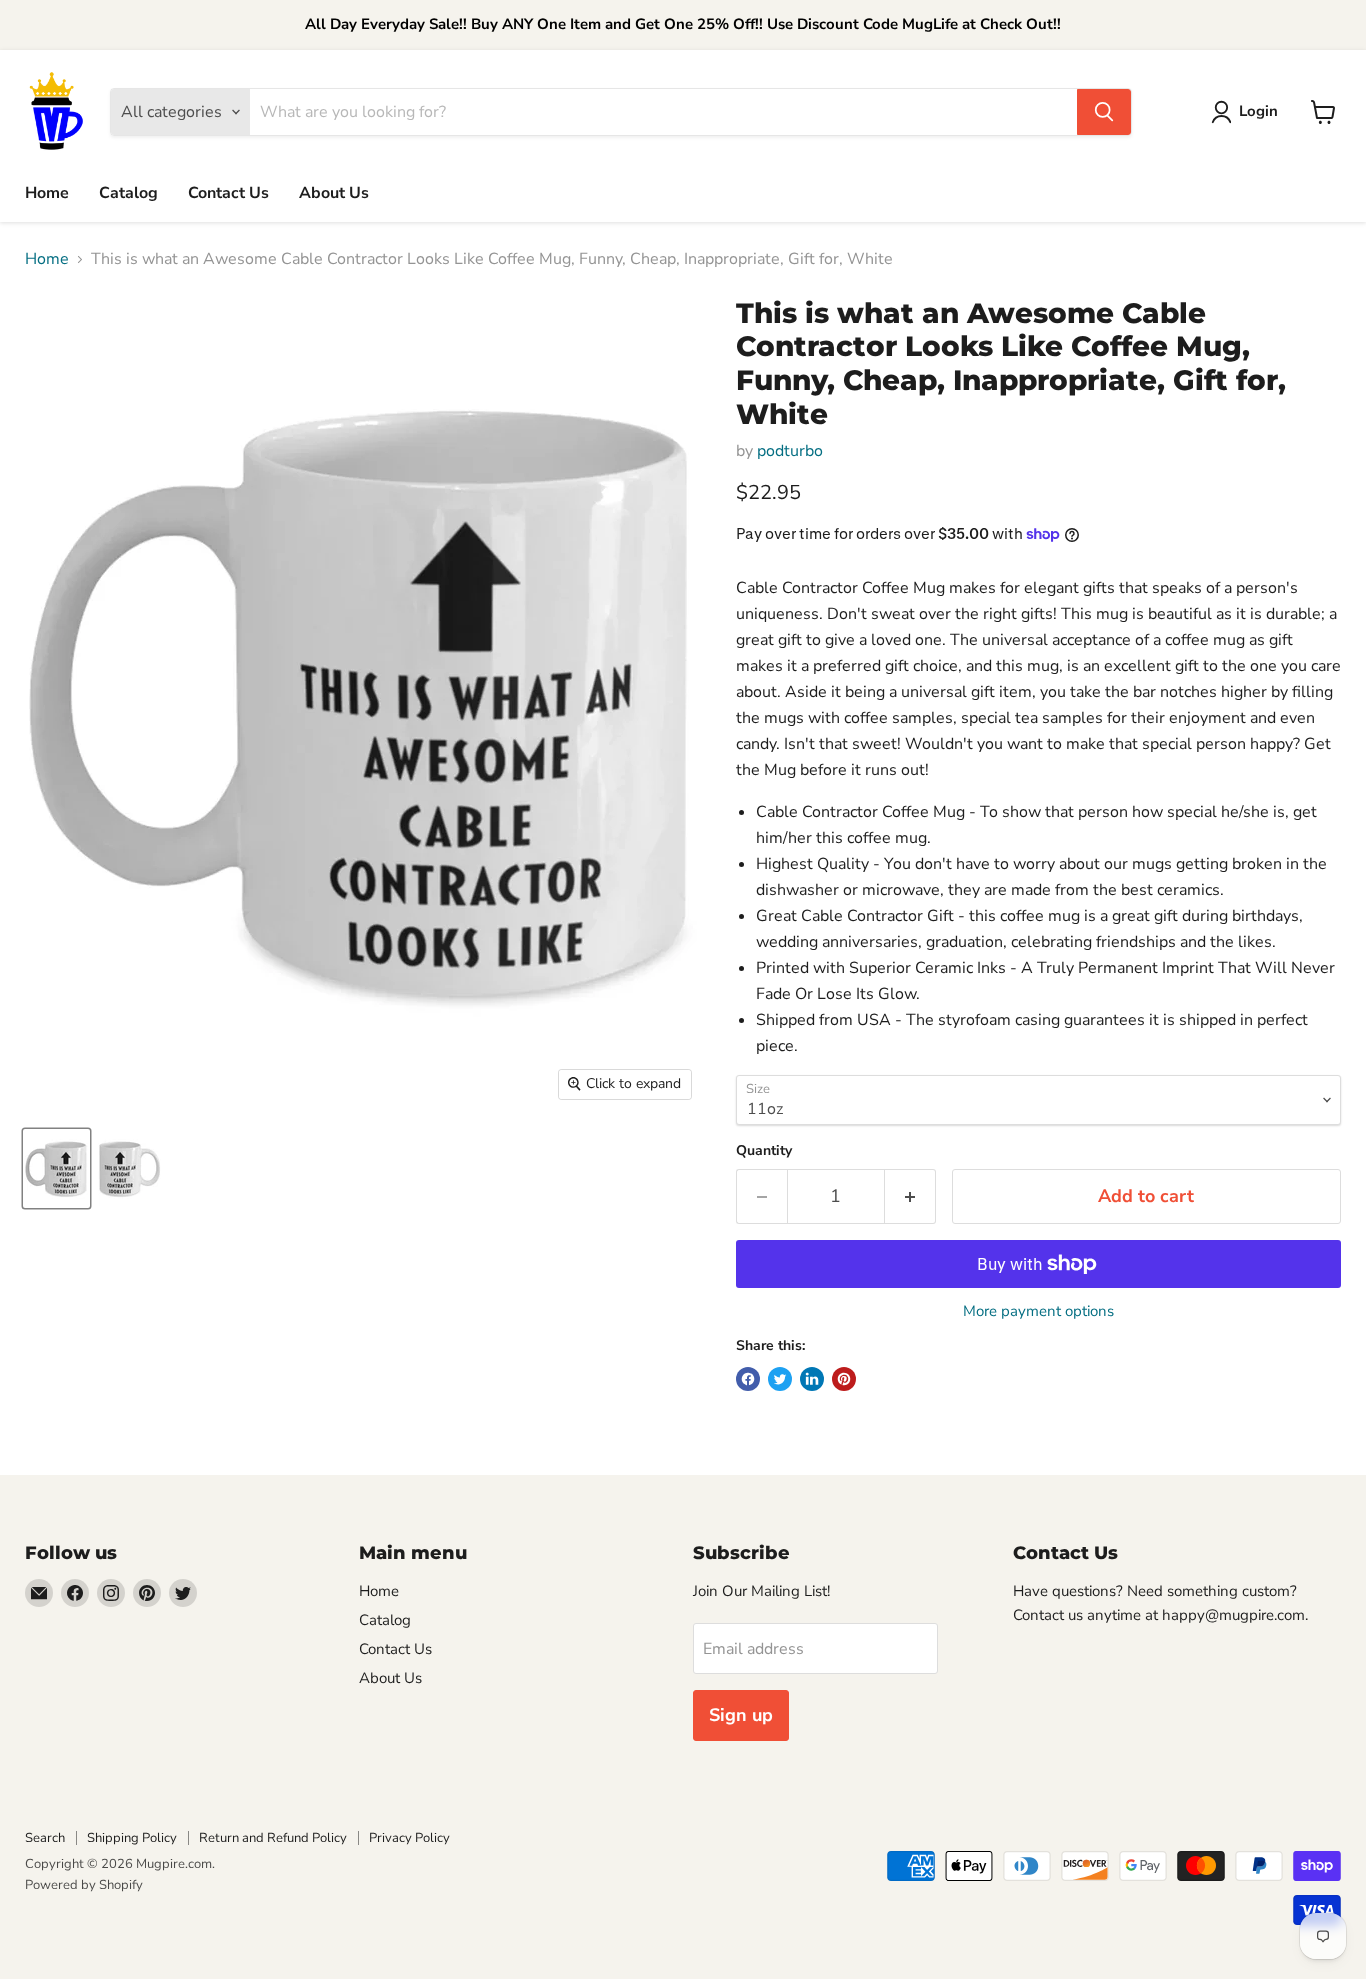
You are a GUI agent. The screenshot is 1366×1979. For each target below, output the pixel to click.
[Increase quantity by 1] (910, 1196)
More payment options (1038, 1311)
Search (45, 1838)
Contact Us (228, 193)
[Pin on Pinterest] (844, 1379)
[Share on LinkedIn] (812, 1379)
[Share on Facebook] (748, 1379)
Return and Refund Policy (273, 1838)
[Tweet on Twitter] (780, 1379)
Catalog (128, 193)
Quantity (764, 1151)
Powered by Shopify (84, 1885)
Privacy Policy (409, 1838)
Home (47, 193)
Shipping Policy (132, 1838)
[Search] (1104, 112)
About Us (334, 193)
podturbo (790, 451)
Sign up (741, 1715)
